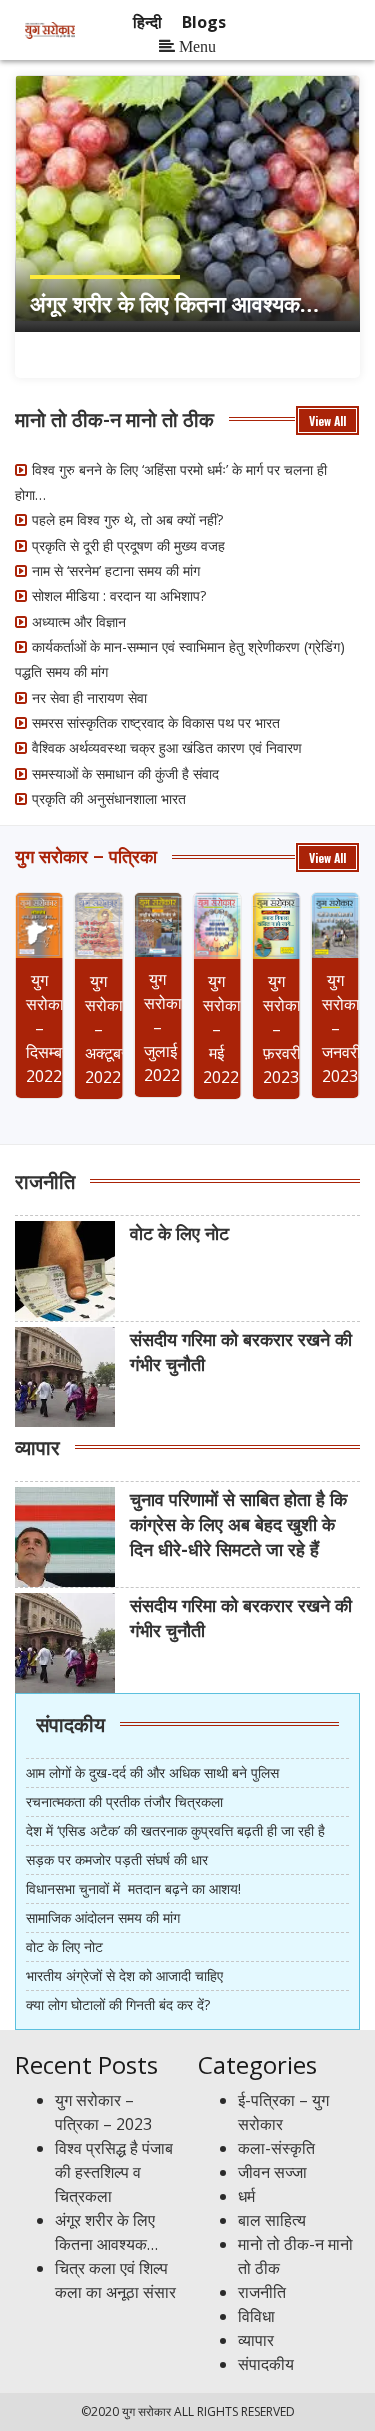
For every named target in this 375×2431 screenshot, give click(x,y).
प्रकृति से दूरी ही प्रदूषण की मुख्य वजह (128, 545)
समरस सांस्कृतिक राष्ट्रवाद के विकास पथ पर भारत (156, 722)
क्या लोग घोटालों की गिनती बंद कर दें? (118, 2004)
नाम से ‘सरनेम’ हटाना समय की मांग (116, 570)
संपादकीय (70, 1723)
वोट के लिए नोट (64, 1946)
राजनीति (45, 1180)
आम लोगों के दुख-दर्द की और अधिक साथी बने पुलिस (152, 1772)
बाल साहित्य (272, 2220)
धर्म (246, 2196)
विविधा (256, 2316)
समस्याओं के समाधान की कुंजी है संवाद (125, 773)
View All (327, 420)
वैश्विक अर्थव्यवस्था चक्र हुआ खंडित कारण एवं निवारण (167, 747)
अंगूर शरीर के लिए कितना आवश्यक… (174, 303)
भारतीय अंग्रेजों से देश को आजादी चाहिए (124, 1975)
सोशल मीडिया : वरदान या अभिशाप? (119, 595)
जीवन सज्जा (272, 2172)
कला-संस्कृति (276, 2148)
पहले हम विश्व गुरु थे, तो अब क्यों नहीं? (127, 519)
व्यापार (37, 1446)
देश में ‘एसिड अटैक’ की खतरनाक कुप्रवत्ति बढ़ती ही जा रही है (175, 1830)
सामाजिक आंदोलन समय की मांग (103, 1917)
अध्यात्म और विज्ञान (79, 621)
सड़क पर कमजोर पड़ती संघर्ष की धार (117, 1859)
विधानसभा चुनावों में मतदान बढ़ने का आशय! (133, 1888)
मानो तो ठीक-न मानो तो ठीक (114, 418)
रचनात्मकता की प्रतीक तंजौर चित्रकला (124, 1801)
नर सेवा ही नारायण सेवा (89, 697)
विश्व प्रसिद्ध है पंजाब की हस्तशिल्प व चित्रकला (114, 2172)
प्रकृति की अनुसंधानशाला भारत (109, 798)
